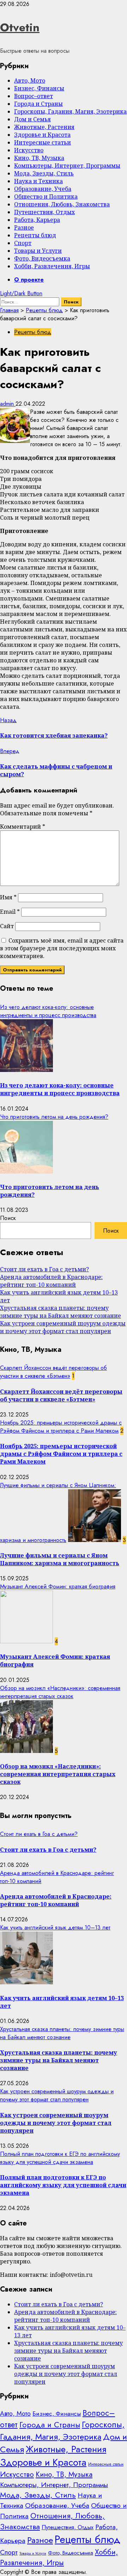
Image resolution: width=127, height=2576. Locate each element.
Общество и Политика (46, 197)
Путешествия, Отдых (44, 212)
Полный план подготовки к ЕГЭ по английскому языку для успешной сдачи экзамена (60, 2158)
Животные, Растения (44, 127)
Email (10, 912)
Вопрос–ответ (34, 96)
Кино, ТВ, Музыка (39, 158)
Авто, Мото (30, 81)
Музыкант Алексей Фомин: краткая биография (58, 1586)
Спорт (23, 243)
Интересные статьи (43, 142)
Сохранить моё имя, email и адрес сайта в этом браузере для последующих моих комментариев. (62, 948)
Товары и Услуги (38, 251)
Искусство (29, 150)
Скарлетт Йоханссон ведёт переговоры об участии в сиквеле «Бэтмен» (53, 1372)
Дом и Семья (32, 119)
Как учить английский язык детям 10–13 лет (55, 1928)
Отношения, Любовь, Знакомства (62, 204)
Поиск (8, 1218)
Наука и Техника (38, 181)
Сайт (7, 926)
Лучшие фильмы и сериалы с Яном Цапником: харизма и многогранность (60, 1559)
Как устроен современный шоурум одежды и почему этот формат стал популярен (63, 1327)
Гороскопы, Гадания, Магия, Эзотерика (70, 111)
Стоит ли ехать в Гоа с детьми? (44, 1269)
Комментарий (23, 827)
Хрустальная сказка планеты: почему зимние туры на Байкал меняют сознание (61, 1312)
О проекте (29, 280)
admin (8, 404)
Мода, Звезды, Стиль (44, 173)
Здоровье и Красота (42, 135)
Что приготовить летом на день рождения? (54, 1117)
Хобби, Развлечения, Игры (52, 266)
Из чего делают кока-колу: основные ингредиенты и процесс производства (48, 1011)
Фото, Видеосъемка (42, 258)
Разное (24, 227)
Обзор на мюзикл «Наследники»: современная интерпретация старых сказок (60, 1692)
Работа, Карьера (37, 220)
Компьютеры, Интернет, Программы (67, 166)
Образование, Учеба (43, 189)
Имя (8, 897)
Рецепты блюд (35, 235)
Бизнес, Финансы (39, 88)
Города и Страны (38, 104)
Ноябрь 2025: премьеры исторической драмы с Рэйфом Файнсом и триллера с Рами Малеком (61, 1427)
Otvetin (20, 27)
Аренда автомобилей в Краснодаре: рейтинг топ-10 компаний (51, 1281)
